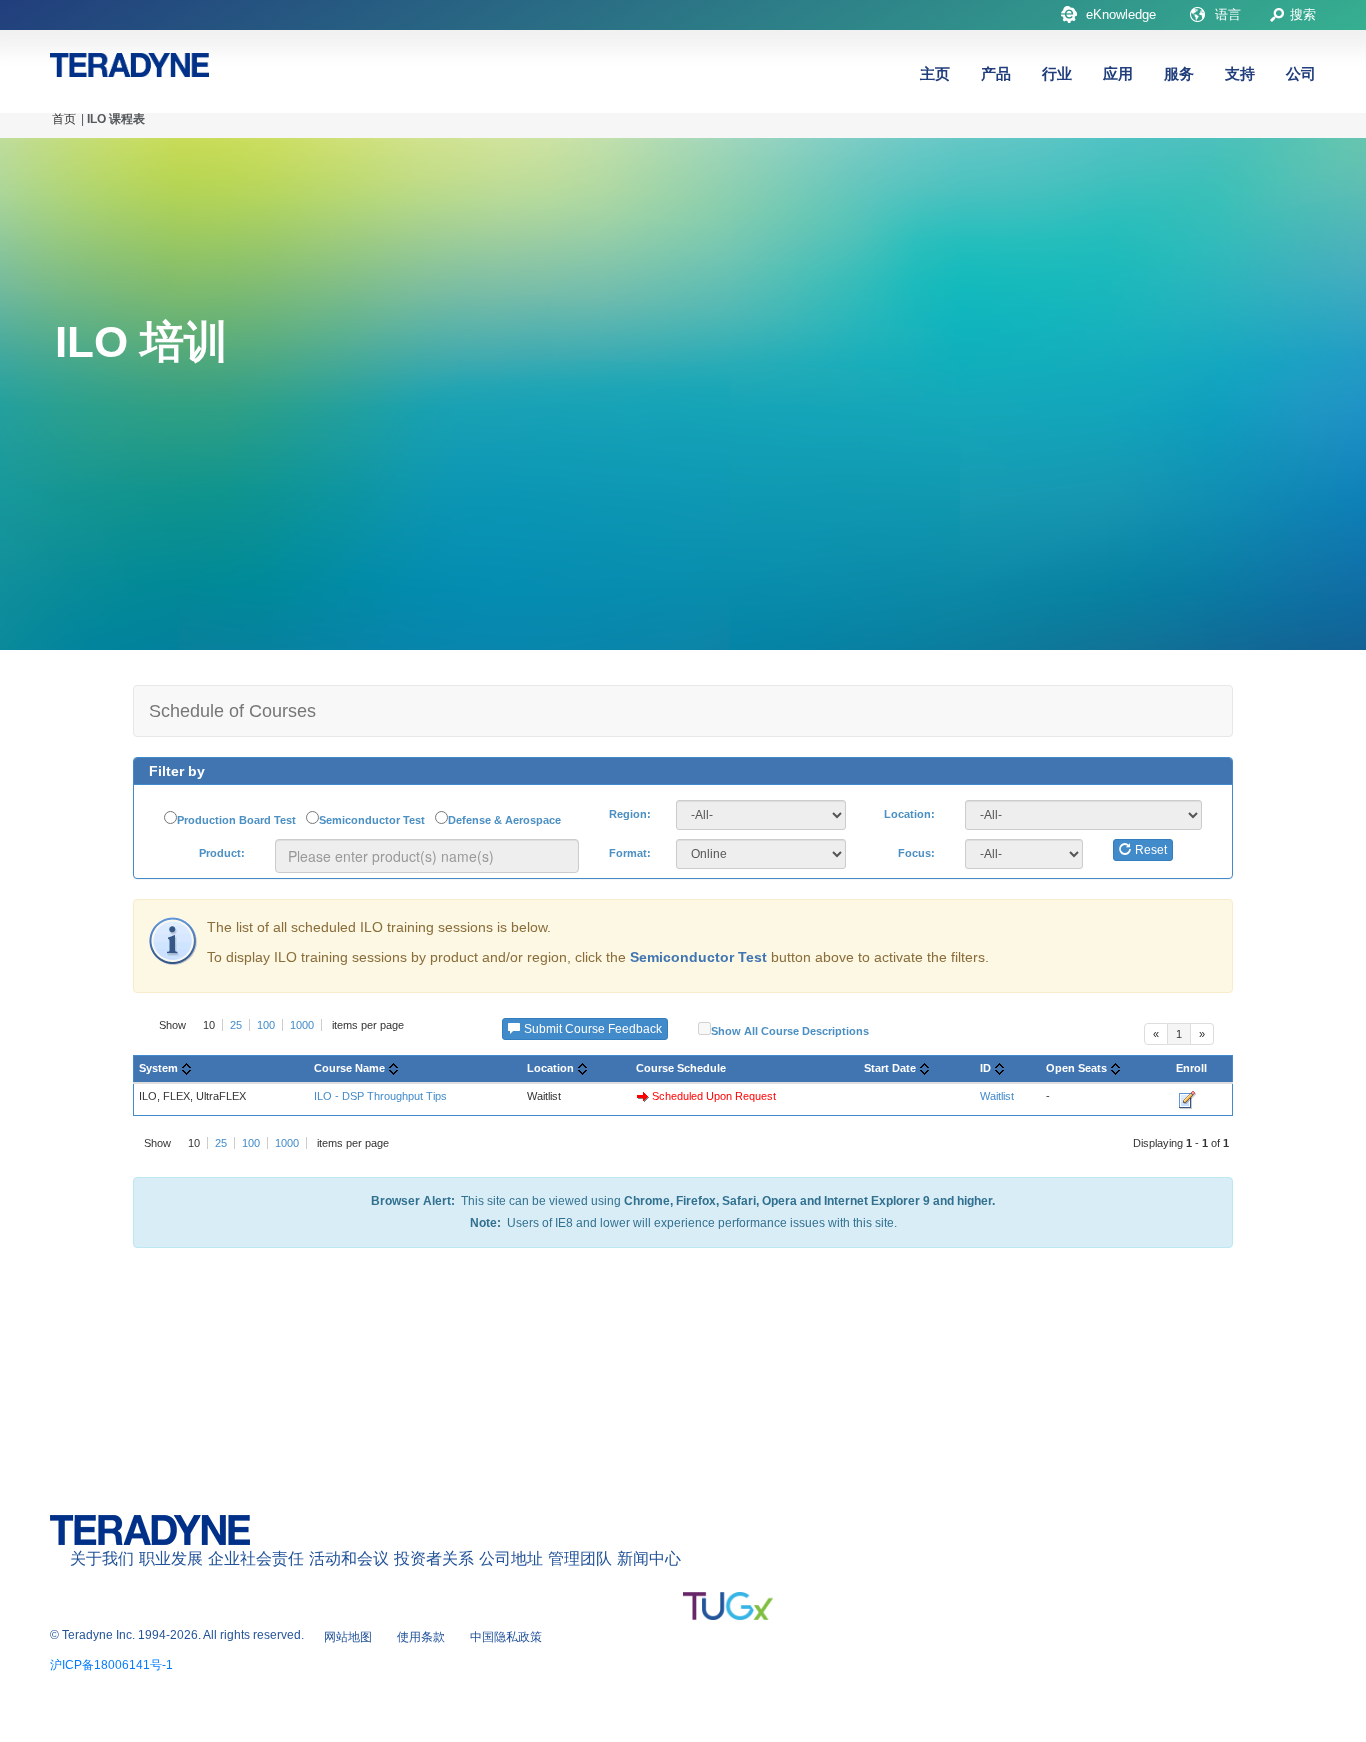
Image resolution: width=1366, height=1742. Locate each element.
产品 (996, 73)
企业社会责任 (256, 1558)
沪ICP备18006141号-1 (111, 1665)
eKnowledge (1121, 14)
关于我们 (102, 1558)
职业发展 (171, 1558)
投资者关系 (434, 1558)
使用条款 (421, 1637)
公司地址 (511, 1558)
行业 (1057, 73)
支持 (1240, 73)
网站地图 (348, 1637)
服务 (1179, 73)
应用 (1118, 73)
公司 (1301, 73)
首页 (64, 119)
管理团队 (580, 1558)
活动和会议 (349, 1558)
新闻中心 (649, 1558)
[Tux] (728, 1606)
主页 (935, 73)
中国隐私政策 (506, 1637)
